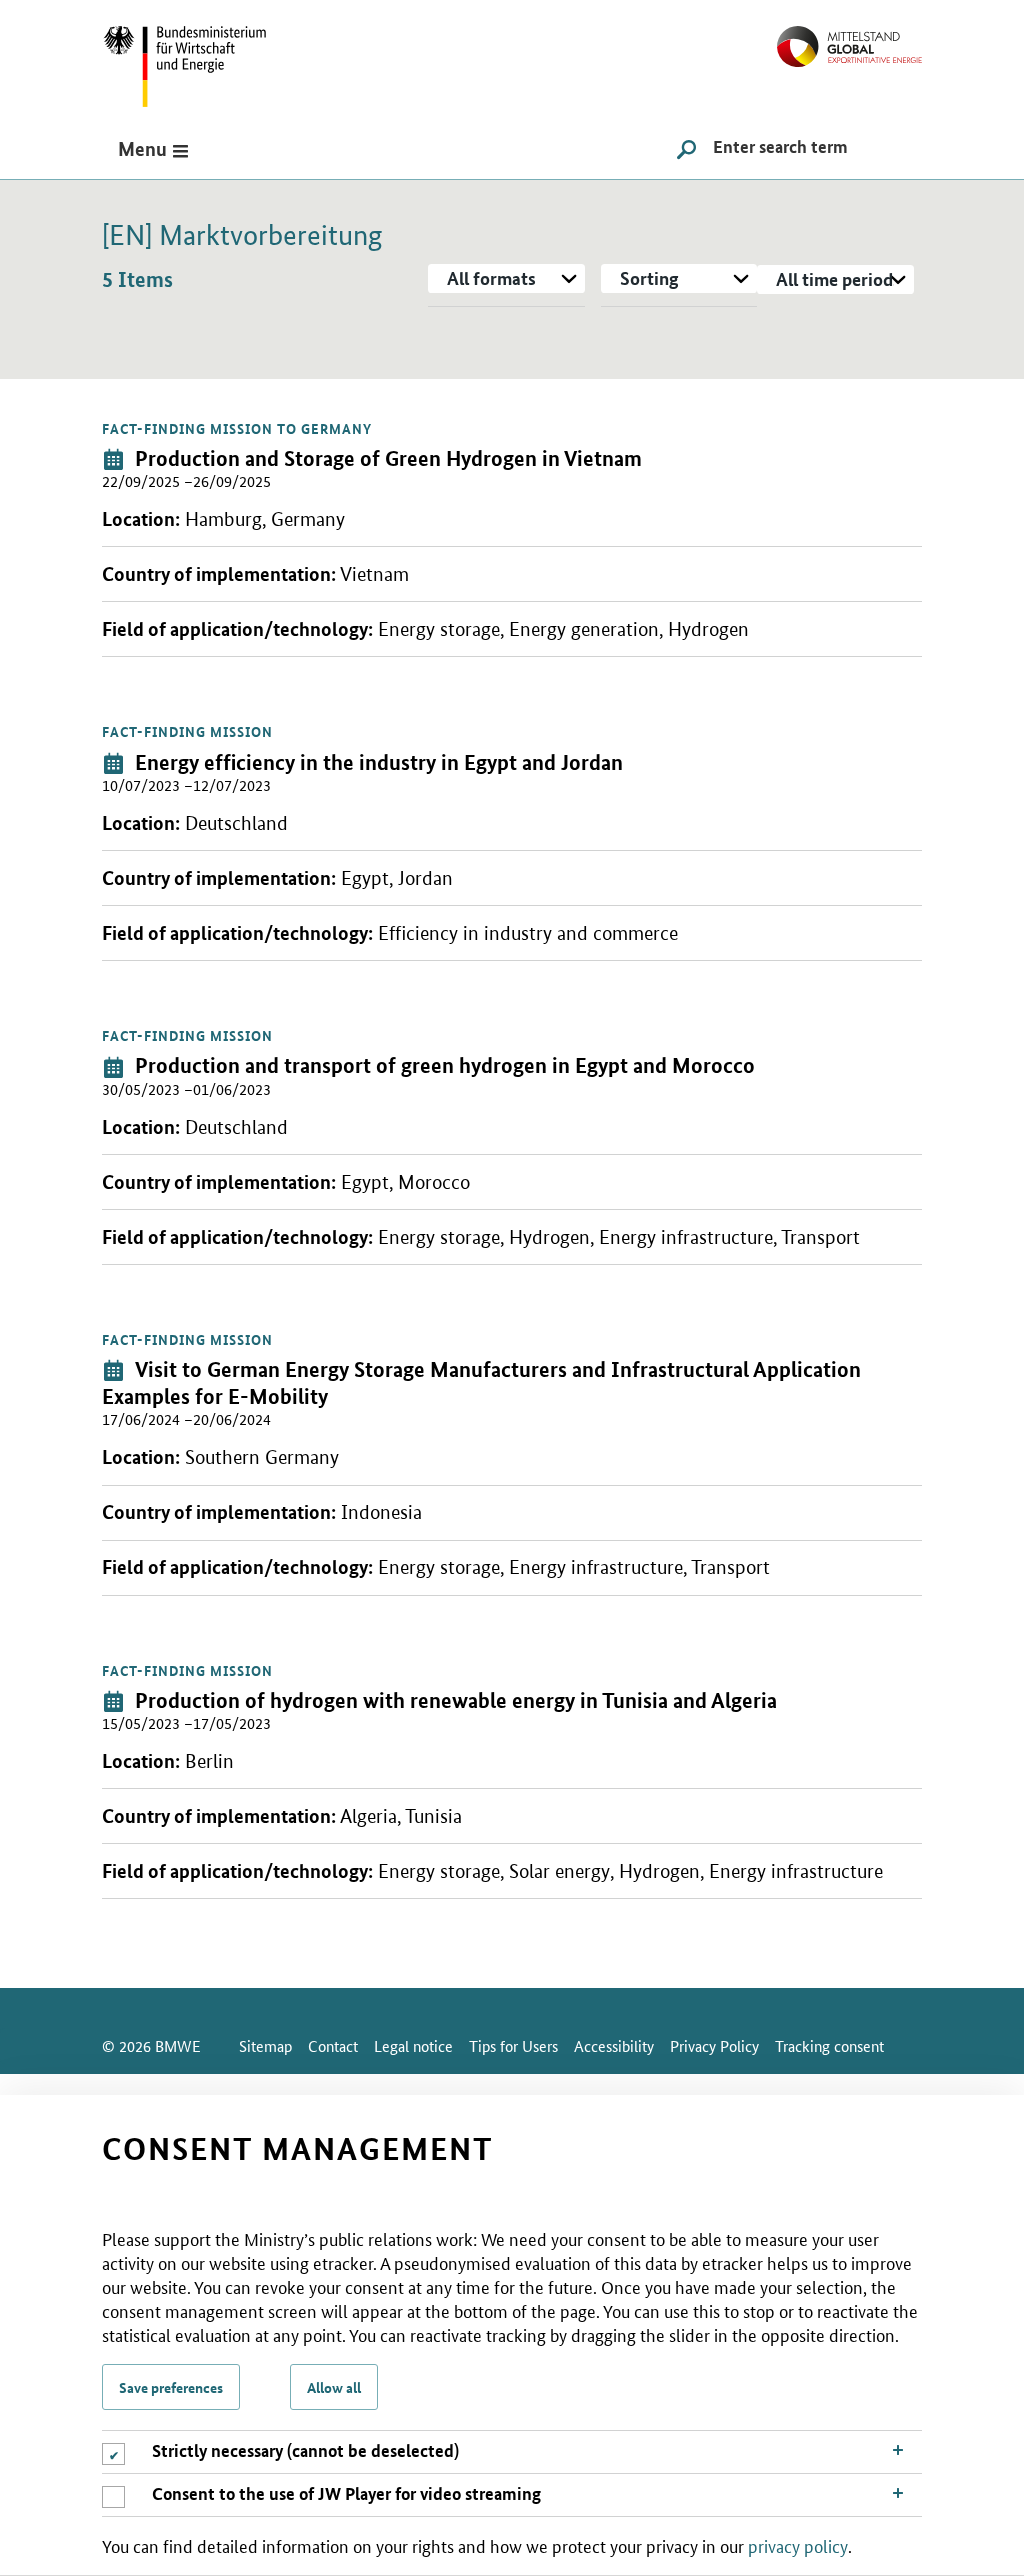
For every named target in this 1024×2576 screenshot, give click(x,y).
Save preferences (171, 2387)
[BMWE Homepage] (207, 59)
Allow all (334, 2387)
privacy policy (798, 2545)
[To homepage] (849, 38)
